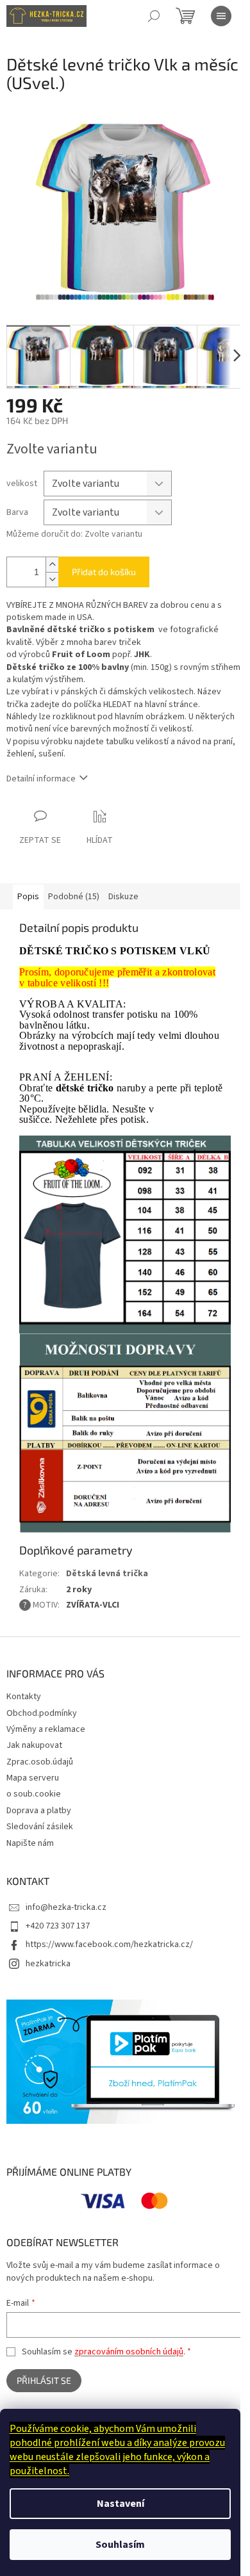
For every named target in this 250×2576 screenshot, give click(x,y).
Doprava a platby (39, 1811)
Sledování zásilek (40, 1827)
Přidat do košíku (104, 572)
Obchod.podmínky (42, 1713)
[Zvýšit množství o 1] (52, 565)
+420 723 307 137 (58, 1926)
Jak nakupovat (34, 1745)
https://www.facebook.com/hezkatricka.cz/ (109, 1944)
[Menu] (221, 16)
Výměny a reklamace (46, 1729)
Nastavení (121, 2504)
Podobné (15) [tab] (74, 897)
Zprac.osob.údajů (40, 1762)
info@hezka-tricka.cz (66, 1907)
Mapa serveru (33, 1778)
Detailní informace (41, 779)
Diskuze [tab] (123, 897)
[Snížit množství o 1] (52, 579)
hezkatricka (48, 1964)
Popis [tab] (28, 897)
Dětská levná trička (107, 1574)
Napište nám (30, 1843)
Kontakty (24, 1697)
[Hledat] (154, 16)
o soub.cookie (34, 1794)
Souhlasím (120, 2545)
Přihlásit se (44, 2380)
